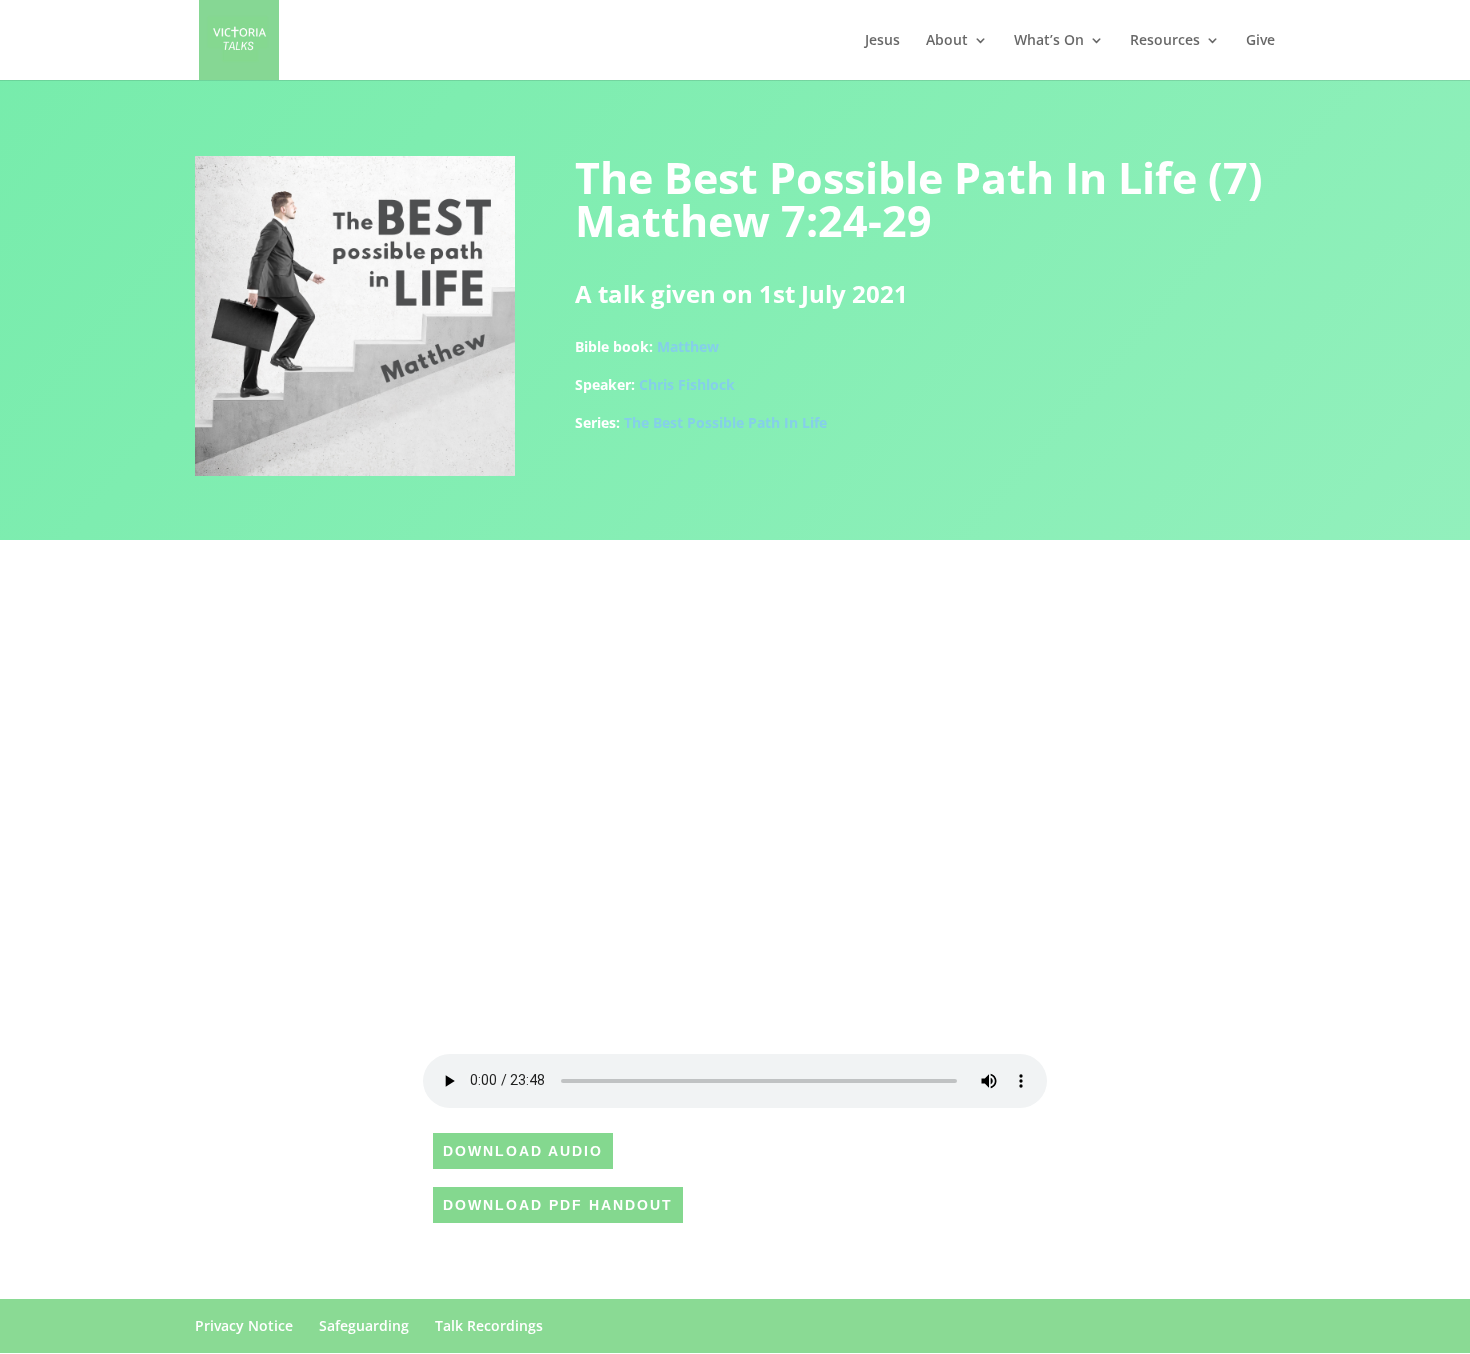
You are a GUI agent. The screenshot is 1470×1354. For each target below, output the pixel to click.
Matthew (688, 346)
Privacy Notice (244, 1325)
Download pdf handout (558, 1205)
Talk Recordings (489, 1325)
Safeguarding (364, 1325)
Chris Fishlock (687, 384)
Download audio (523, 1151)
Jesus (882, 41)
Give (1260, 41)
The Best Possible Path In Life (725, 422)
